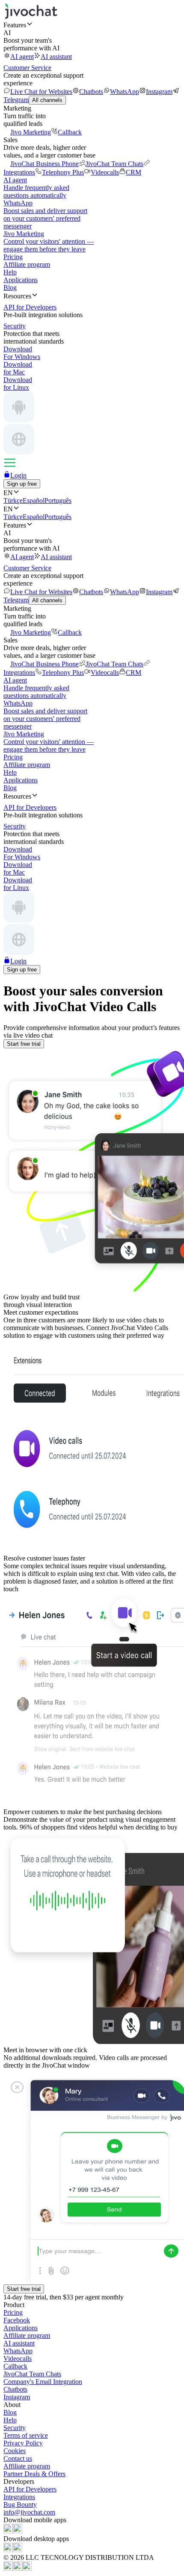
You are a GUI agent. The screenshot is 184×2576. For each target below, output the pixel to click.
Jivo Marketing (31, 132)
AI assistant (56, 57)
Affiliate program (27, 264)
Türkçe (13, 500)
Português (58, 500)
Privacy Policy (23, 2443)
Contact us (18, 2458)
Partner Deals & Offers (34, 2474)
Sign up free (22, 484)
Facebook (17, 2320)
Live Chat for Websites (41, 92)
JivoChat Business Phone (45, 164)
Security (15, 2428)
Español (34, 500)
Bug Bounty (20, 2505)
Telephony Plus (63, 172)
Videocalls (105, 172)
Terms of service (26, 2435)
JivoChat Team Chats (114, 164)
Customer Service (27, 68)
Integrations (19, 2497)
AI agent (22, 57)
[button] (92, 25)
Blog (10, 287)
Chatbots (91, 92)
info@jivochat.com (29, 2512)
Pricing (13, 257)
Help (10, 272)
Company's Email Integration (43, 2382)
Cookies (15, 2451)
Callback (70, 132)
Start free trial (24, 1044)
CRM (134, 172)
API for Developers (30, 2489)
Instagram (159, 92)
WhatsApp (125, 92)
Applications (21, 280)
